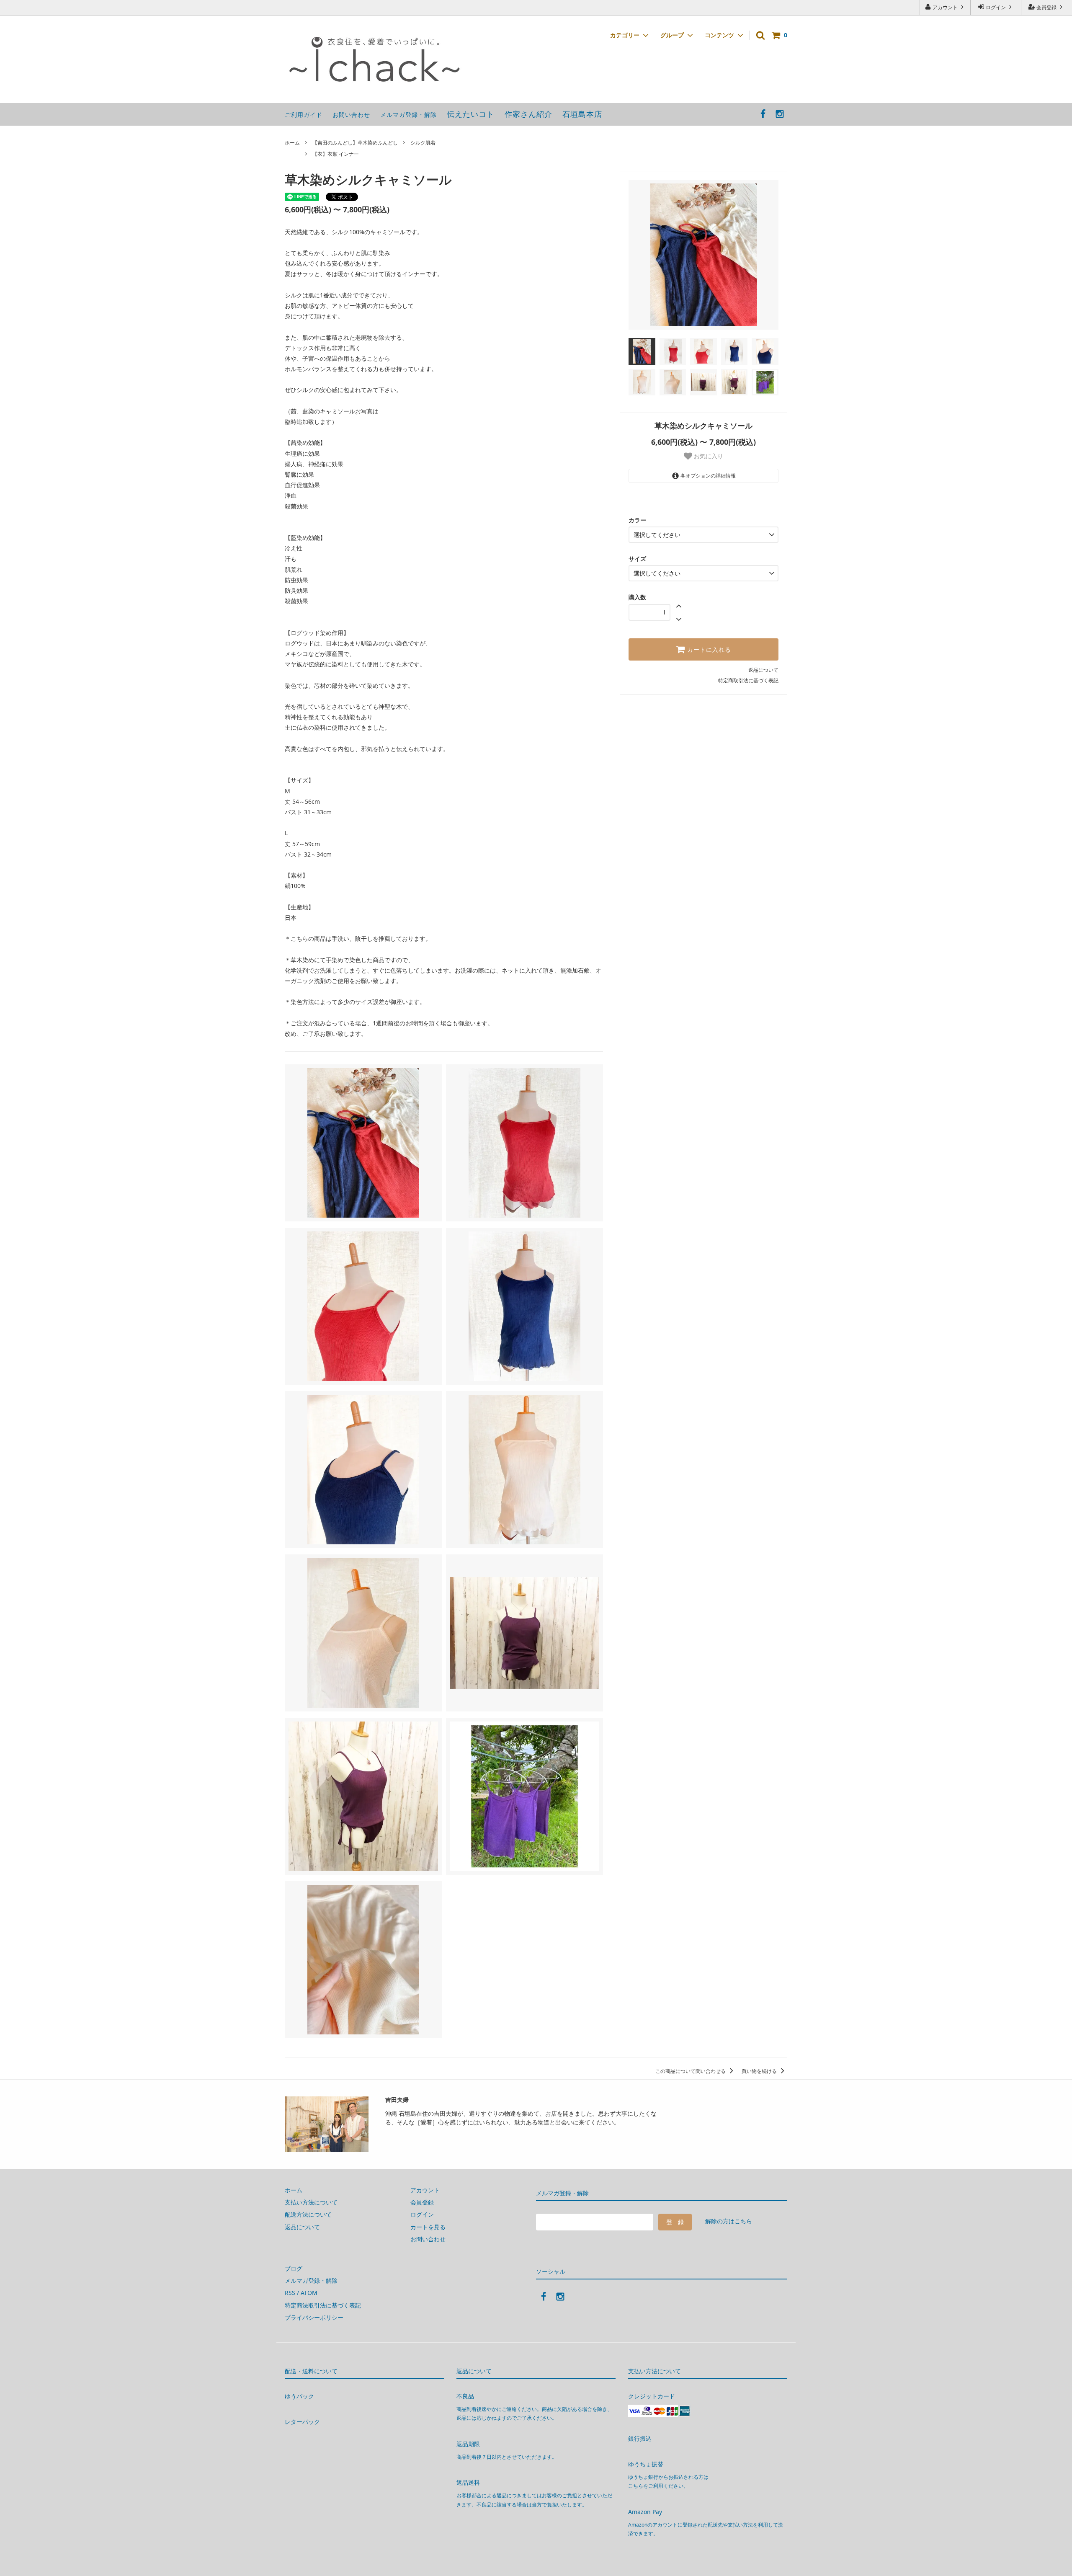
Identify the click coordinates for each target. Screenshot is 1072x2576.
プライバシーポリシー (314, 2317)
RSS (290, 2293)
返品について (763, 670)
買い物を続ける (760, 2071)
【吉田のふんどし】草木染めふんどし (355, 143)
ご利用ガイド (304, 115)
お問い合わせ (351, 115)
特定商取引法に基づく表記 (748, 680)
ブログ (294, 2268)
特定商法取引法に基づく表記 (323, 2305)
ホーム (292, 143)
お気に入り (708, 456)
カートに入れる (708, 650)
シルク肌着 (423, 143)
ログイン (996, 7)
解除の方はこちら (729, 2221)
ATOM (309, 2293)
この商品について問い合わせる (691, 2071)
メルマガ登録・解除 (408, 115)
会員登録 (1046, 7)
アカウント (945, 7)
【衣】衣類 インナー (336, 154)
